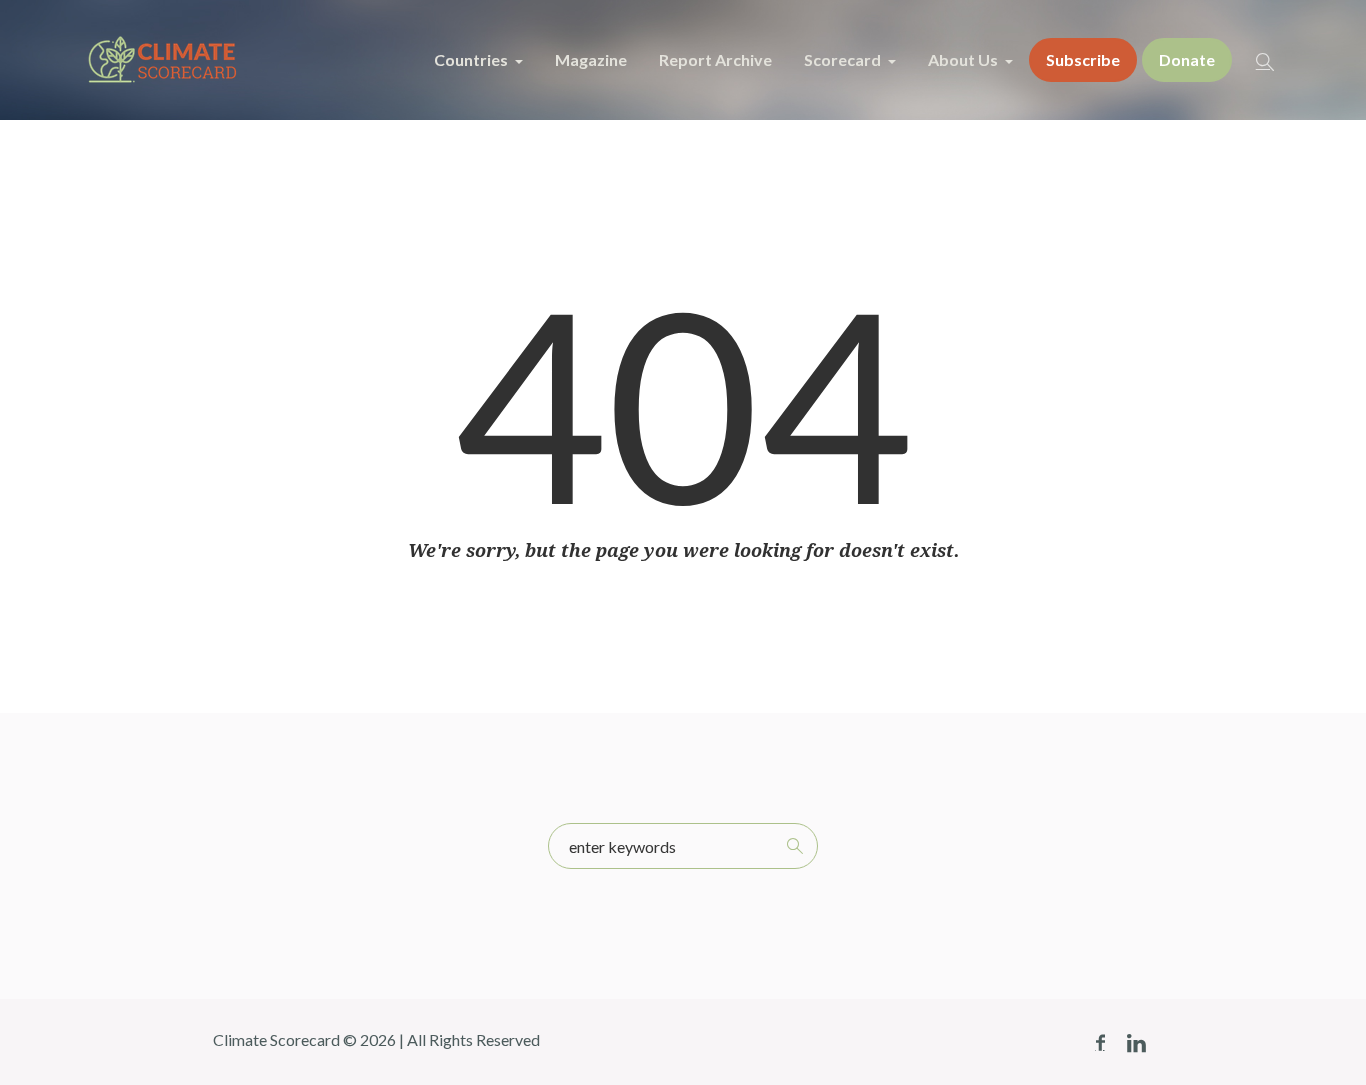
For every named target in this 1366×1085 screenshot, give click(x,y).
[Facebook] (1100, 1043)
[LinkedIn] (1136, 1043)
